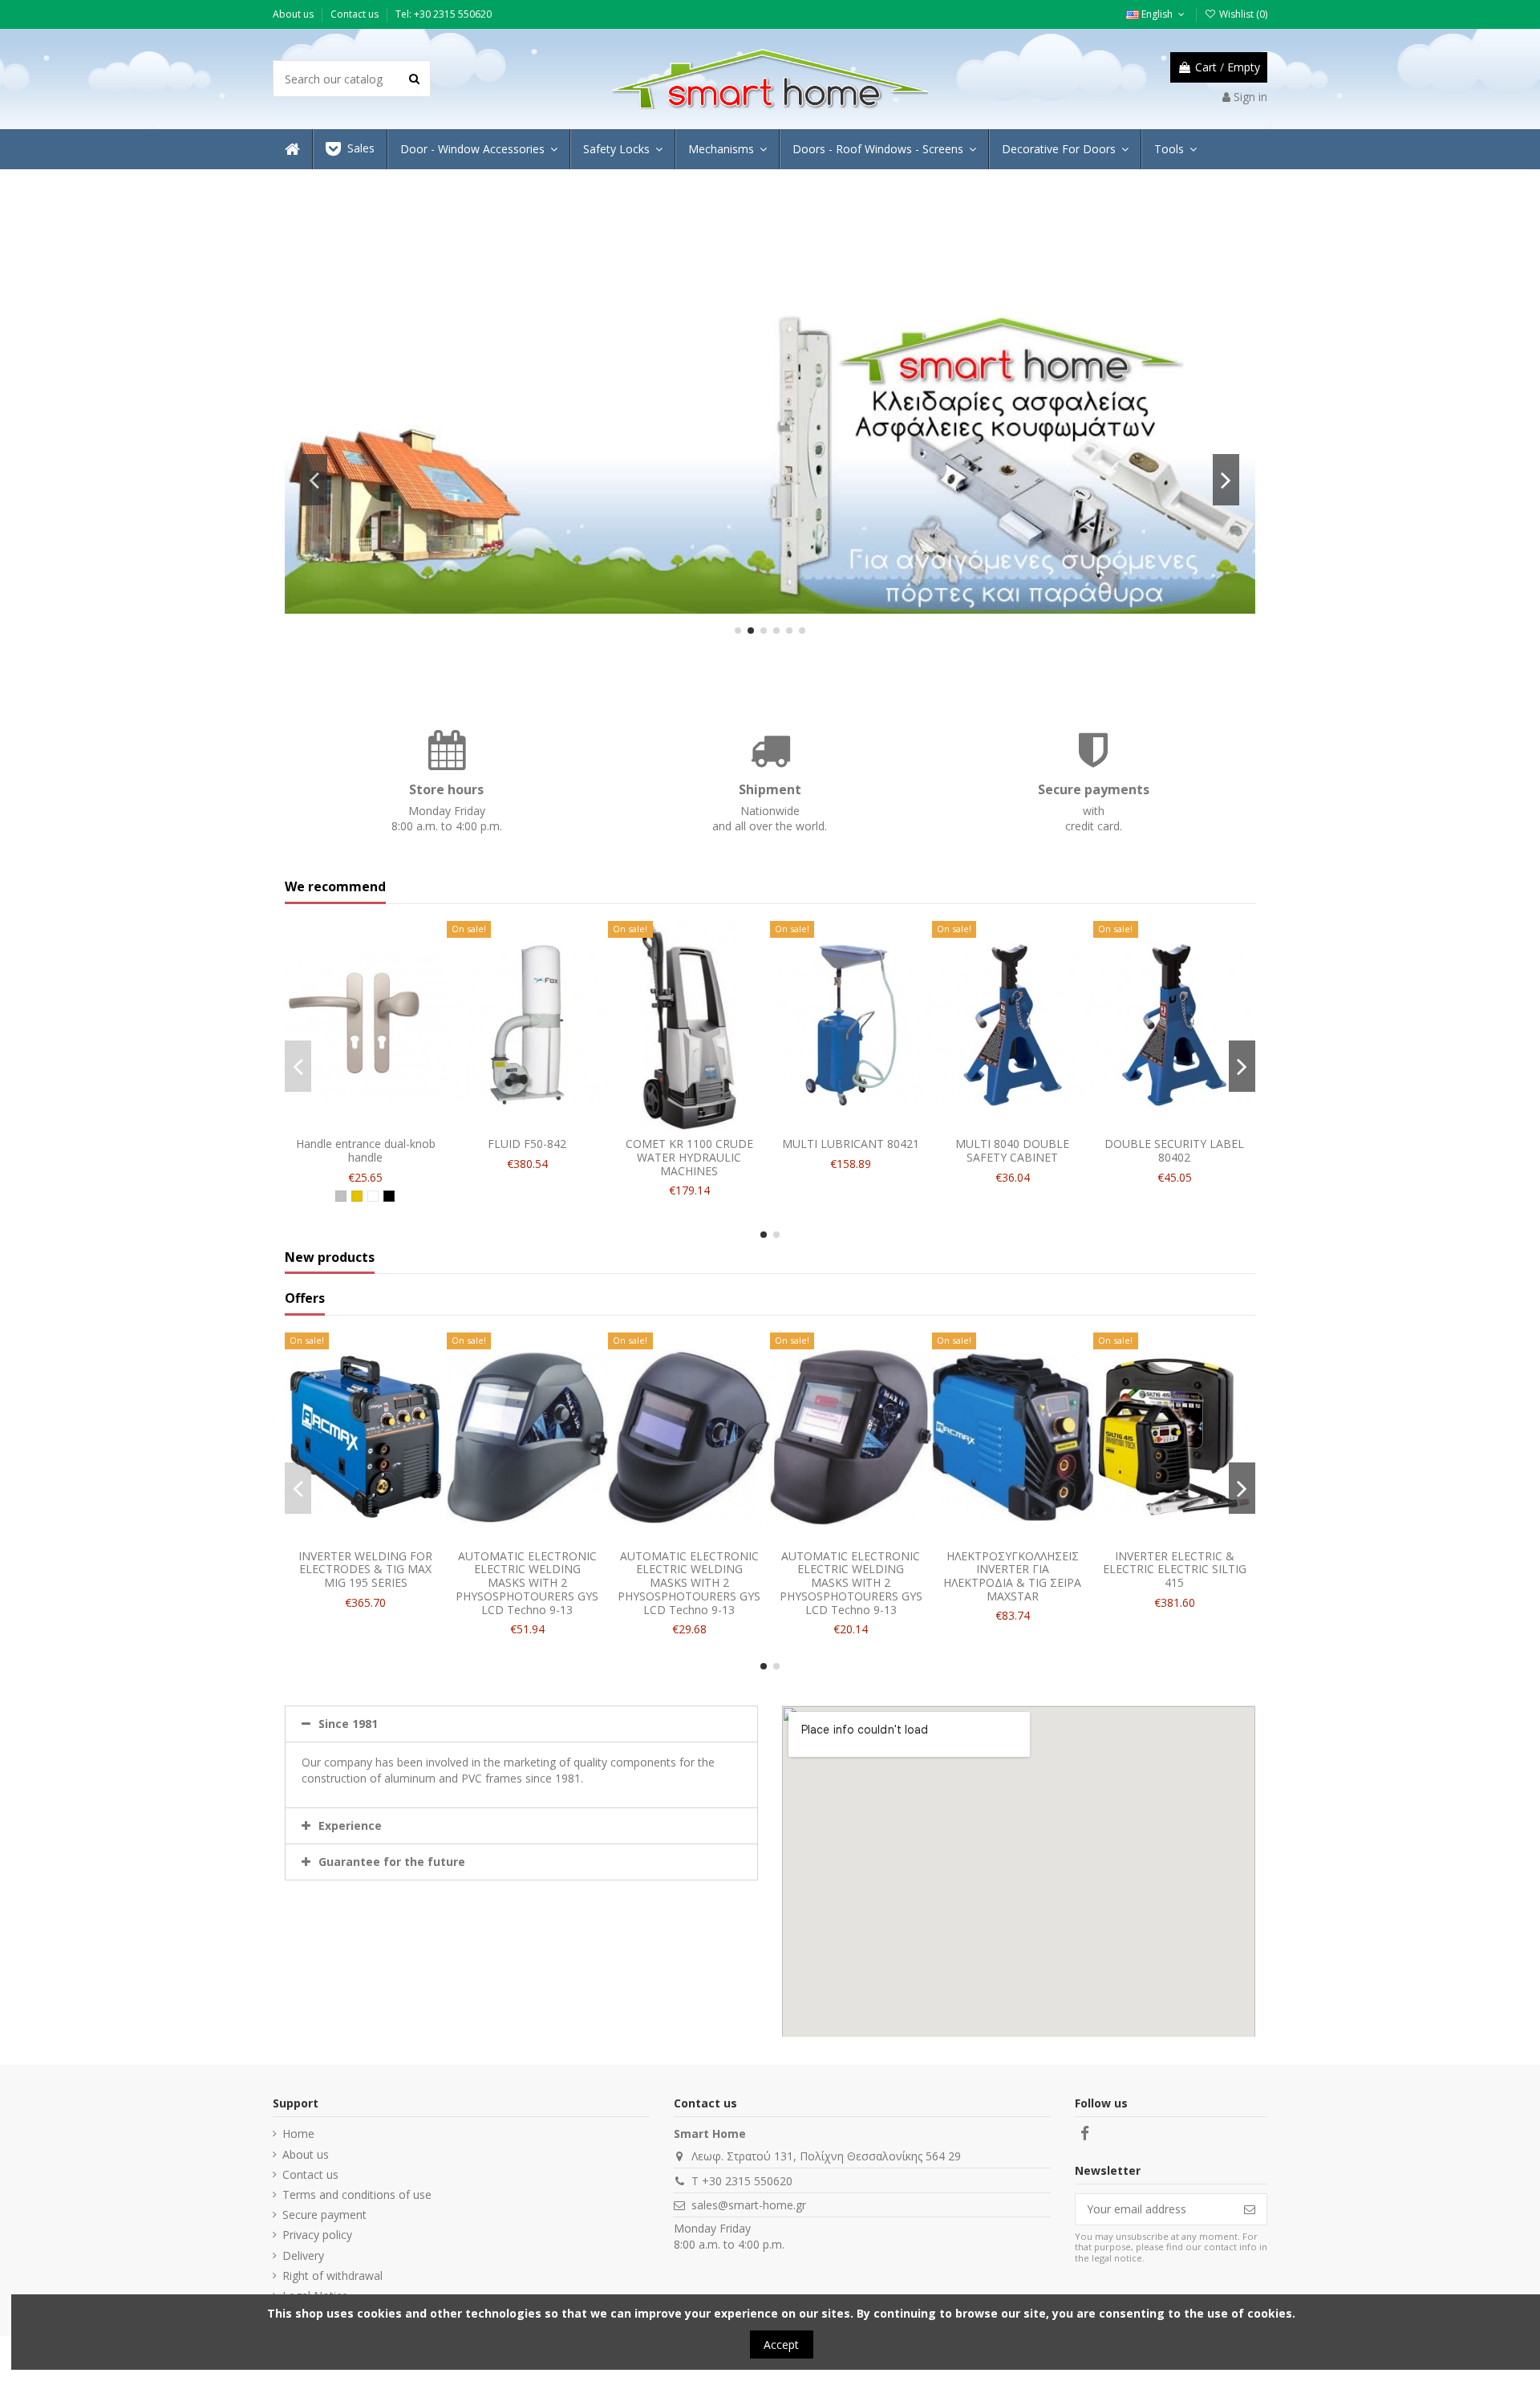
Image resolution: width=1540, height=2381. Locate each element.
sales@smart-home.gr (749, 2205)
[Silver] (341, 1196)
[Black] (389, 1196)
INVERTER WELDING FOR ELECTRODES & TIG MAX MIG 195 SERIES (365, 1570)
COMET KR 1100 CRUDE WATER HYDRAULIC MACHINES (689, 1157)
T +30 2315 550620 (742, 2181)
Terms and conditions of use (357, 2194)
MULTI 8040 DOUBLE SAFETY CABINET (1012, 1150)
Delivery (303, 2255)
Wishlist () (1242, 14)
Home (298, 2134)
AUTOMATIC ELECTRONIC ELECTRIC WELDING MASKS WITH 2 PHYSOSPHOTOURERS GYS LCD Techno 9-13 (527, 1583)
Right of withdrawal (332, 2276)
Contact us (356, 14)
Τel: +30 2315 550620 (444, 14)
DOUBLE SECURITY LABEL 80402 (1174, 1150)
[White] (373, 1196)
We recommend (335, 887)
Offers (305, 1299)
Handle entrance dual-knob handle (366, 1150)
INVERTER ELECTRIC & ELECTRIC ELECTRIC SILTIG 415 (1175, 1570)
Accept (781, 2344)
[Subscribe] (1250, 2209)
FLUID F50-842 (527, 1144)
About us (294, 14)
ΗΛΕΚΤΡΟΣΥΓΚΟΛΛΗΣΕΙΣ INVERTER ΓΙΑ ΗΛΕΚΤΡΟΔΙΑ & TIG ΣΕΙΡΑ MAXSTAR (1012, 1576)
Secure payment (324, 2215)
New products (330, 1258)
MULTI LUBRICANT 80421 (851, 1144)
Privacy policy (317, 2235)
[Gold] (357, 1196)
